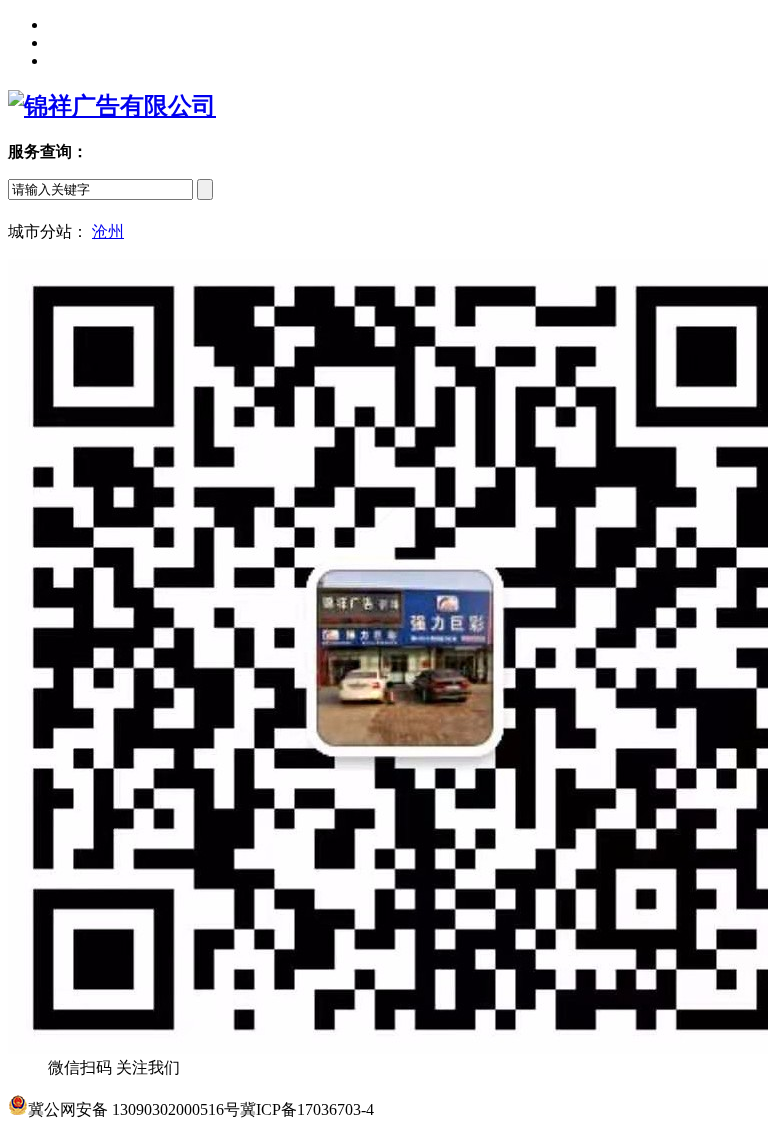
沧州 (108, 231)
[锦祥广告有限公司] (112, 106)
